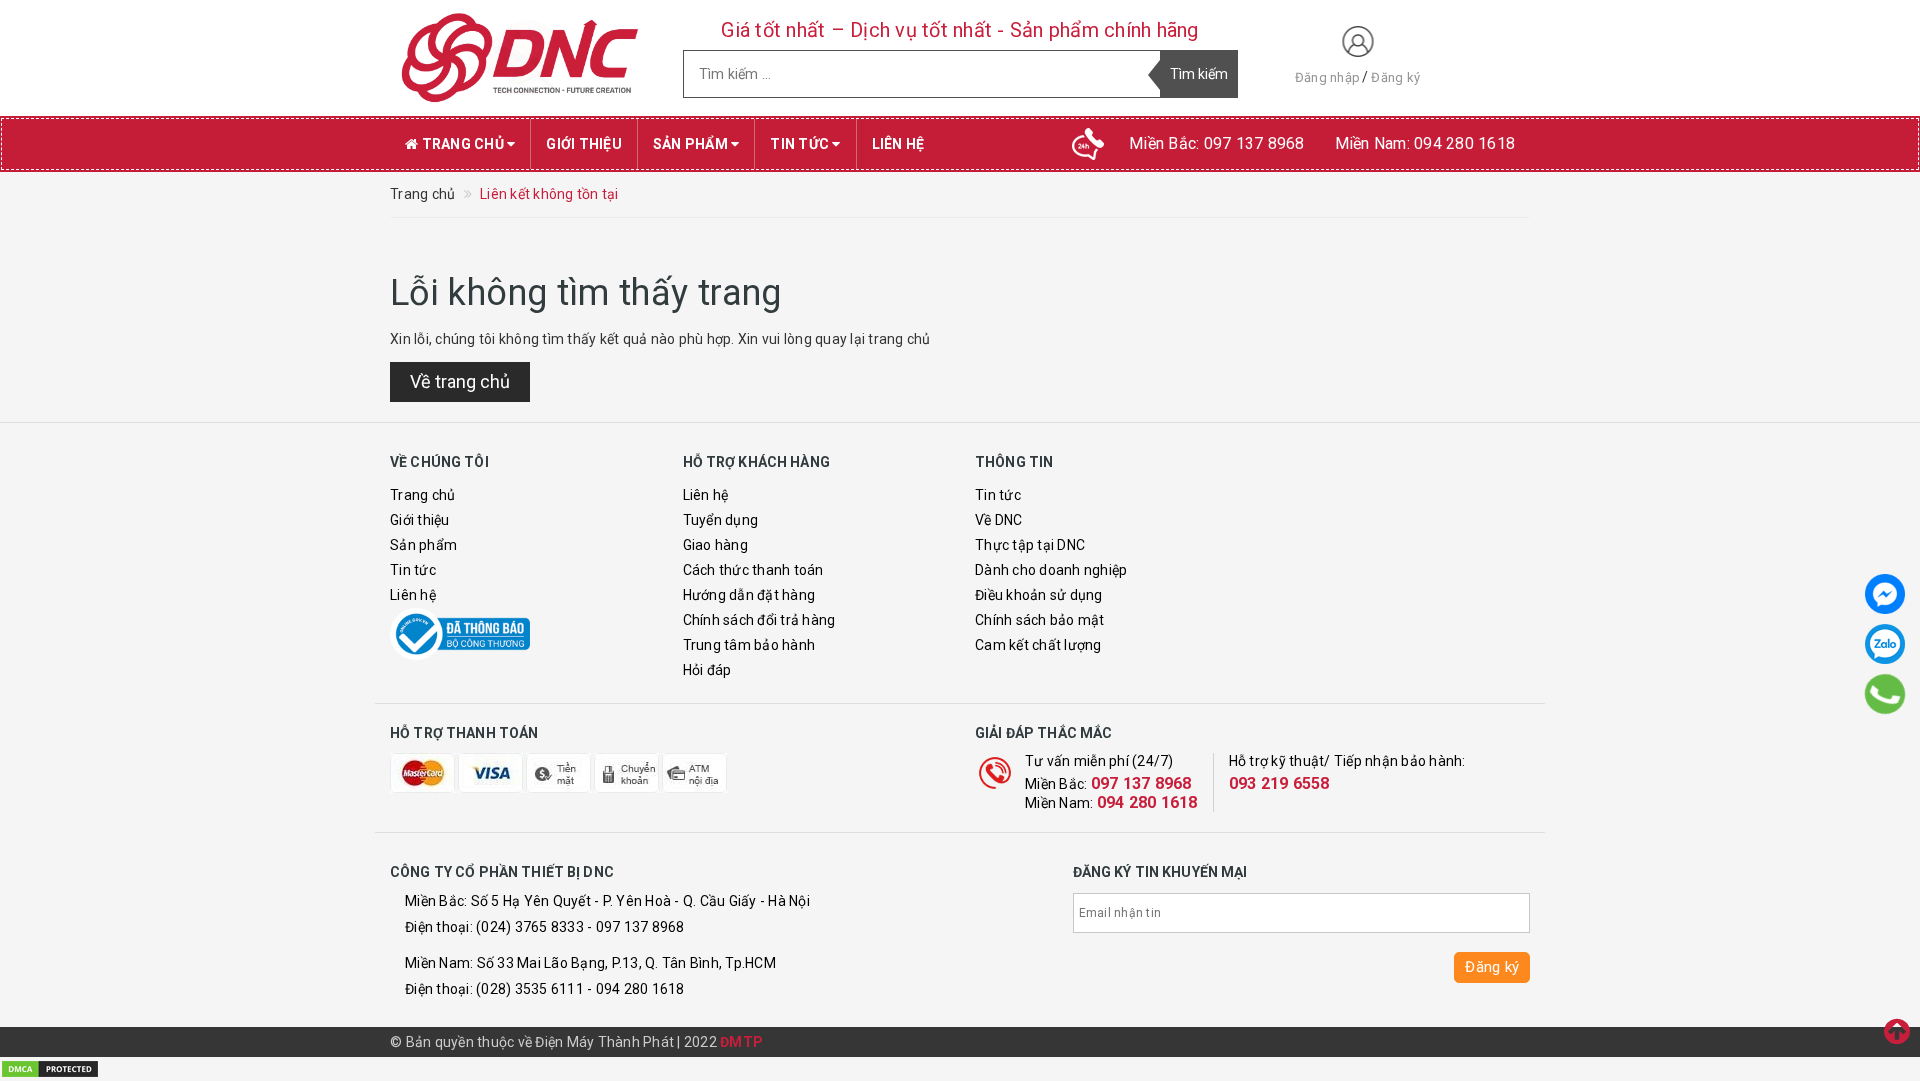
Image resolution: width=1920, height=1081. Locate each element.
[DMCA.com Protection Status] (50, 1068)
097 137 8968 (1141, 783)
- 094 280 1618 (636, 989)
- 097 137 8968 (636, 927)
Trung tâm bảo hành (749, 645)
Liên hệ (898, 144)
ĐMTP (741, 1042)
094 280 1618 (1147, 802)
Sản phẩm (692, 144)
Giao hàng (715, 545)
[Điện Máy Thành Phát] (521, 58)
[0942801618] (1885, 693)
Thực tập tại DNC (1030, 545)
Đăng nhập (1327, 77)
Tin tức (801, 144)
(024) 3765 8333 (530, 927)
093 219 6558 (1279, 783)
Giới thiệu (584, 144)
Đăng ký (1395, 77)
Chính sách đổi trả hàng (759, 620)
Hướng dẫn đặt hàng (749, 595)
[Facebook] (1885, 594)
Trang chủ (462, 144)
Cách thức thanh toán (753, 570)
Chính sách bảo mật (1040, 620)
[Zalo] (1885, 644)
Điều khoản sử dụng (1039, 595)
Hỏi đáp (707, 670)
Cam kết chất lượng (1038, 645)
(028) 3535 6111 (530, 989)
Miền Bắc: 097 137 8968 (1217, 143)
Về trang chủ (460, 381)
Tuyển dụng (721, 520)
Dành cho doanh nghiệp (1051, 570)
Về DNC (999, 520)
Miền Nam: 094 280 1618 (1425, 143)
